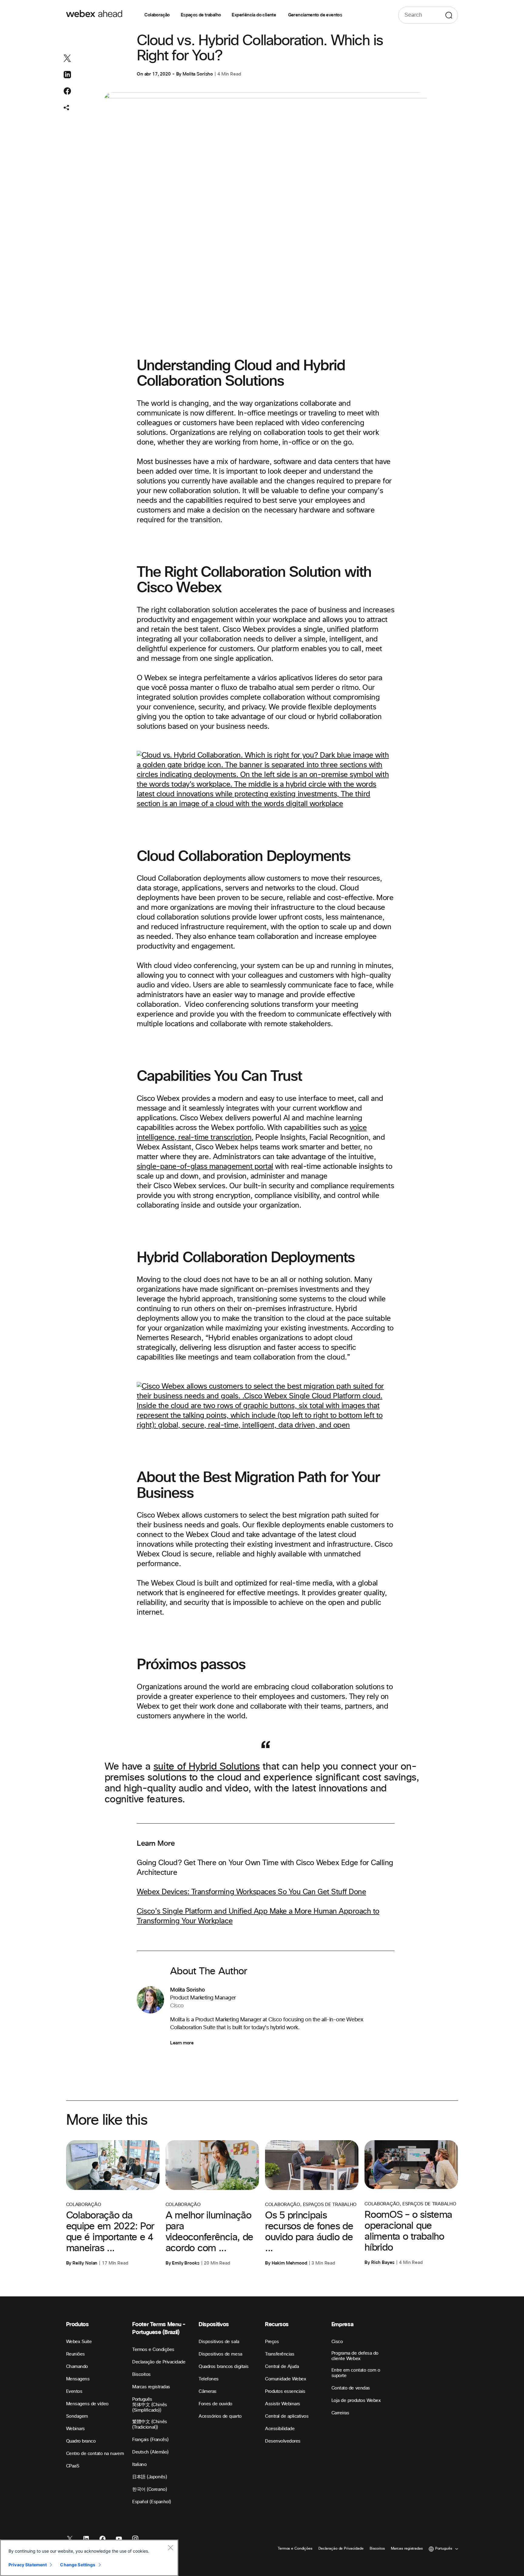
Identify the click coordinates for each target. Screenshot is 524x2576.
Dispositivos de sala (219, 2342)
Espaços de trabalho (201, 15)
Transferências (280, 2354)
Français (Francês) (150, 2440)
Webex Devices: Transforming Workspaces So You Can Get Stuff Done (251, 1892)
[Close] (170, 2547)
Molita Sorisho (198, 74)
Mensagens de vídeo (87, 2404)
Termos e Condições (153, 2350)
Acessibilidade (280, 2429)
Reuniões (76, 2354)
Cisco (337, 2342)
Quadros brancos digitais (223, 2367)
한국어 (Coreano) (149, 2489)
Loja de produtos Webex (356, 2401)
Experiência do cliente (254, 15)
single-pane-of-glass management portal (205, 1167)
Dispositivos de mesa (220, 2354)
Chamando (77, 2367)
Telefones (209, 2379)
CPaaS (73, 2466)
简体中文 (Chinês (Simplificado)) (149, 2408)
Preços (272, 2342)
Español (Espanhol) (151, 2502)
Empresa (342, 2324)
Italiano (139, 2465)
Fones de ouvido (215, 2404)
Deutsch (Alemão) (150, 2452)
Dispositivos (214, 2324)
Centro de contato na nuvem (95, 2454)
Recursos (277, 2324)
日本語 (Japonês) (149, 2477)
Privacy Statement (28, 2565)
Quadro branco (81, 2441)
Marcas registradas (151, 2387)
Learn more (182, 2043)
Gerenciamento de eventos (315, 15)
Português (142, 2399)
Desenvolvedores (283, 2441)
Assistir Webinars (283, 2404)
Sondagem (77, 2416)
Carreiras (340, 2413)
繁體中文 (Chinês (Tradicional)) (149, 2425)
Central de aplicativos (287, 2416)
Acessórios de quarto (220, 2416)
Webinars (76, 2429)
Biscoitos (141, 2374)
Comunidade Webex (286, 2379)
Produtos (77, 2324)
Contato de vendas (351, 2388)
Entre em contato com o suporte (356, 2373)
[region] (89, 2558)
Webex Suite (79, 2342)
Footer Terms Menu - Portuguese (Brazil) (159, 2328)
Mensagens (78, 2379)
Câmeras (208, 2391)
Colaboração (157, 15)
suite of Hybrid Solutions (207, 1767)
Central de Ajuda (282, 2367)
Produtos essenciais (285, 2391)
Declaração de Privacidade (159, 2362)
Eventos (74, 2391)
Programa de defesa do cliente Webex (355, 2356)
